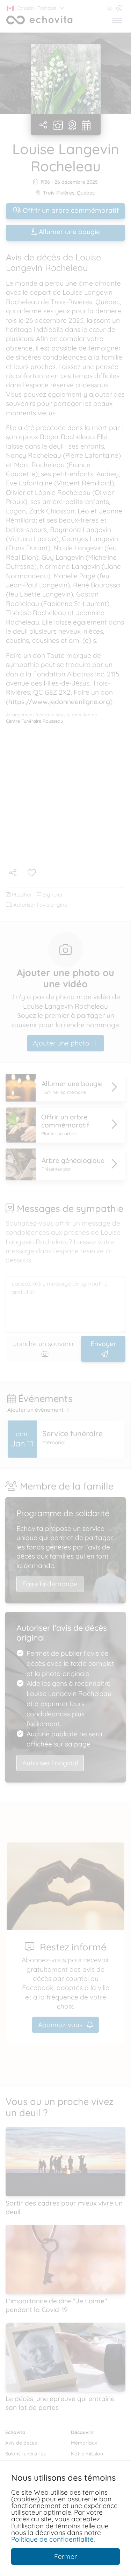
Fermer (65, 2556)
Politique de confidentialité (52, 2539)
